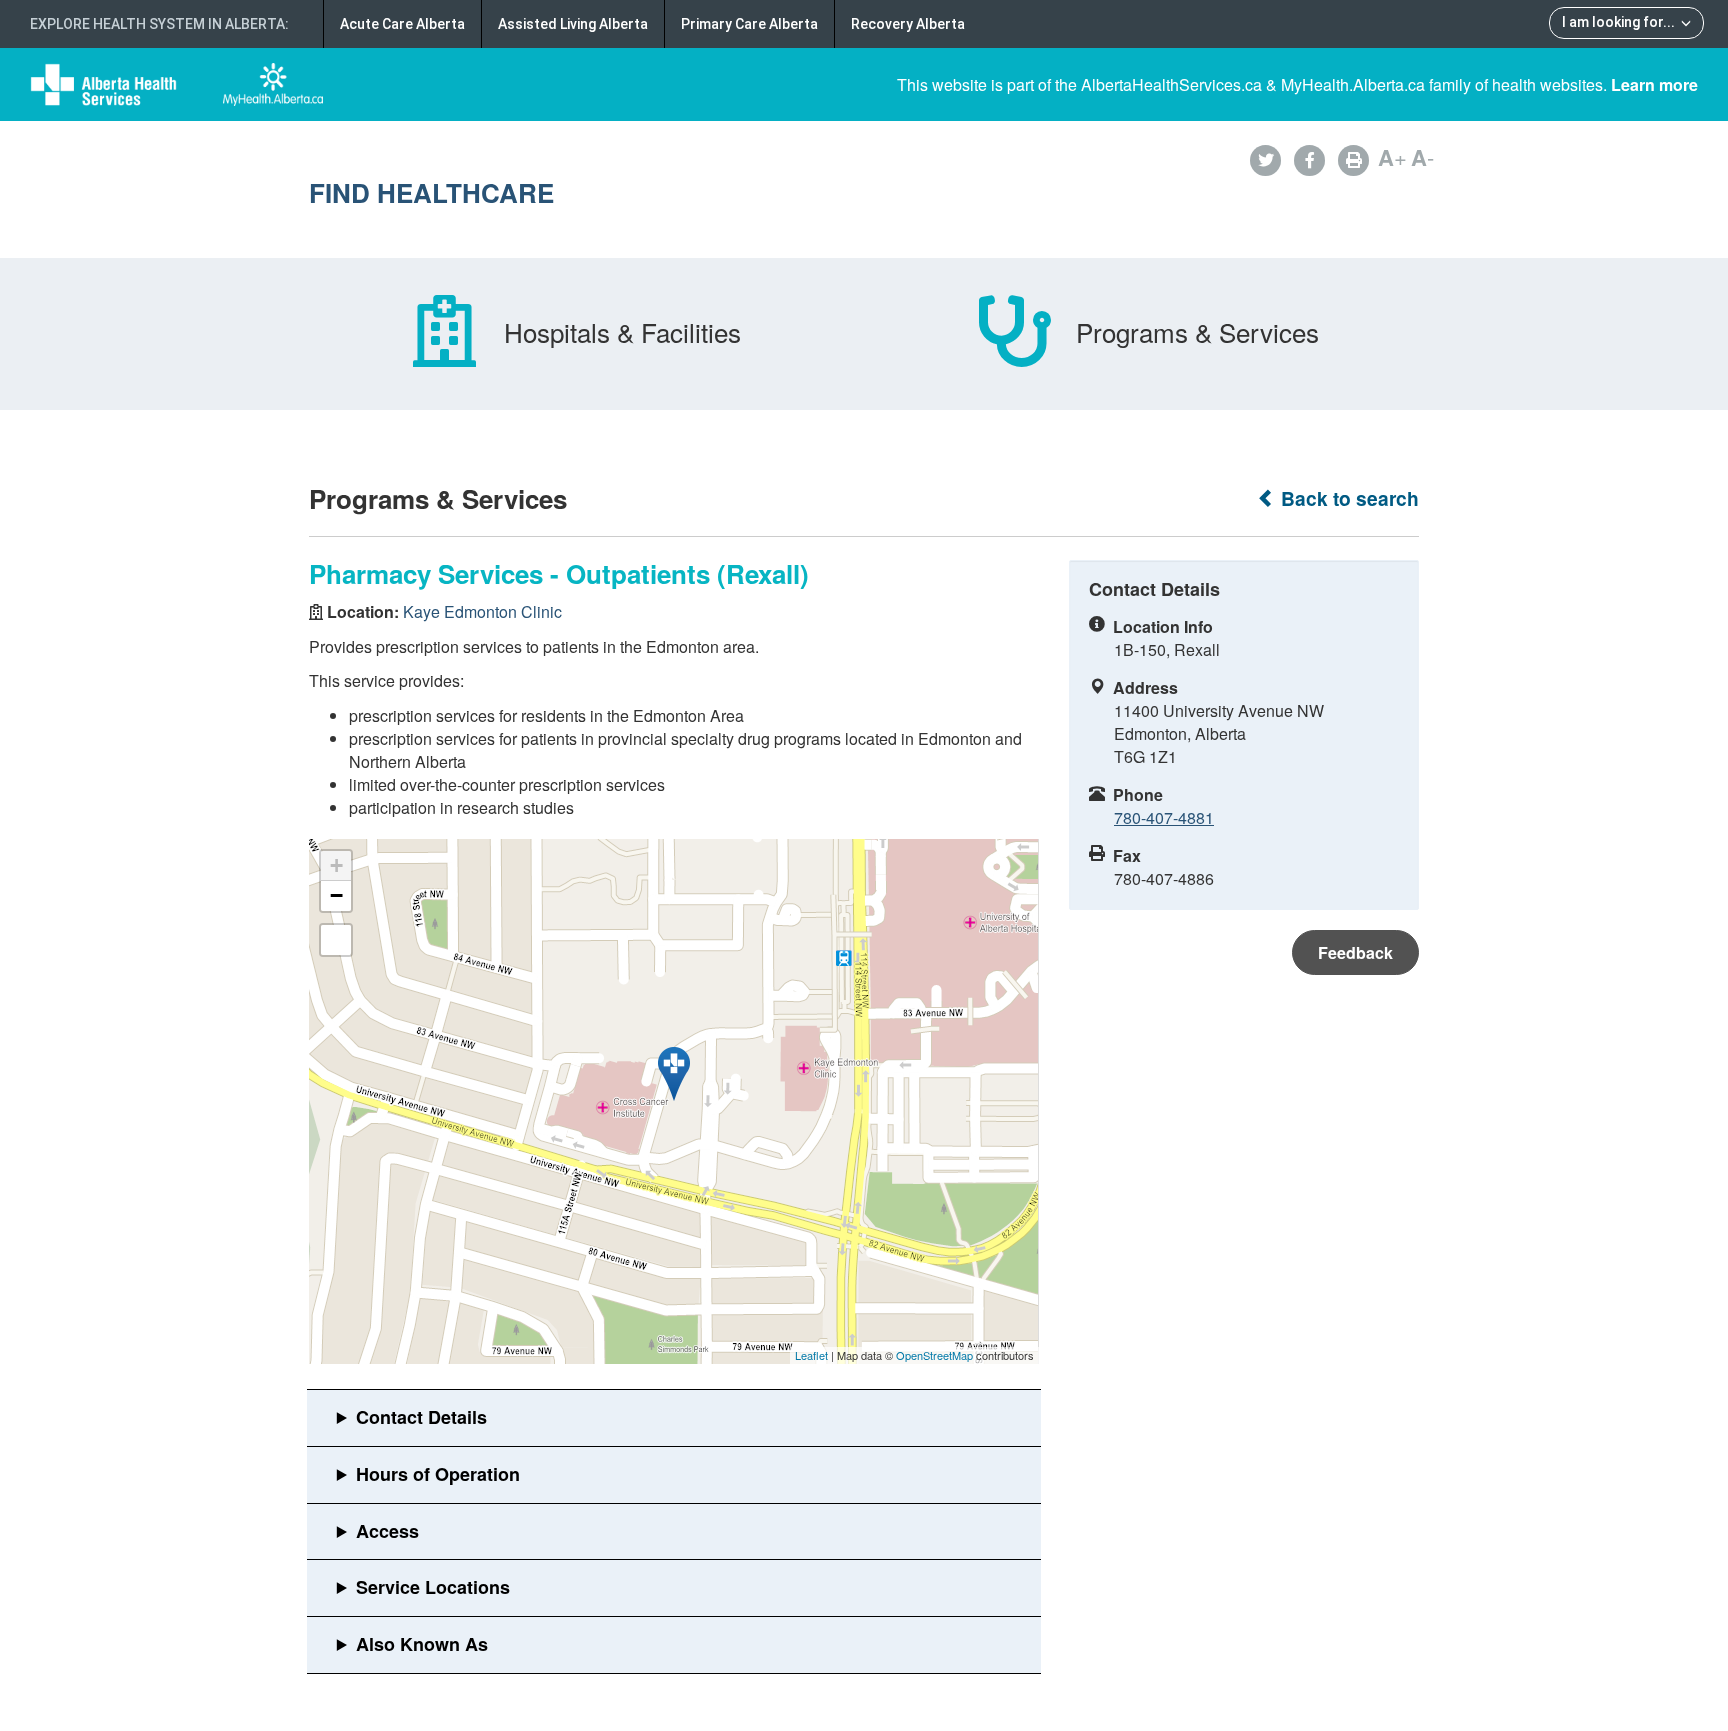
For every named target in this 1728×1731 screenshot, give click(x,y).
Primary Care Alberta (749, 24)
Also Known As (422, 1644)
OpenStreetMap (934, 1355)
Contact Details (421, 1417)
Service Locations (433, 1587)
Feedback (1355, 952)
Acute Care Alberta (402, 24)
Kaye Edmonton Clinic (482, 611)
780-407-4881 (1164, 817)
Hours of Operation (438, 1474)
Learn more (1654, 84)
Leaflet (811, 1355)
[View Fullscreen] (336, 940)
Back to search (1347, 498)
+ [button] (336, 865)
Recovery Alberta (908, 24)
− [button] (336, 895)
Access (387, 1531)
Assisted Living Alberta (573, 24)
